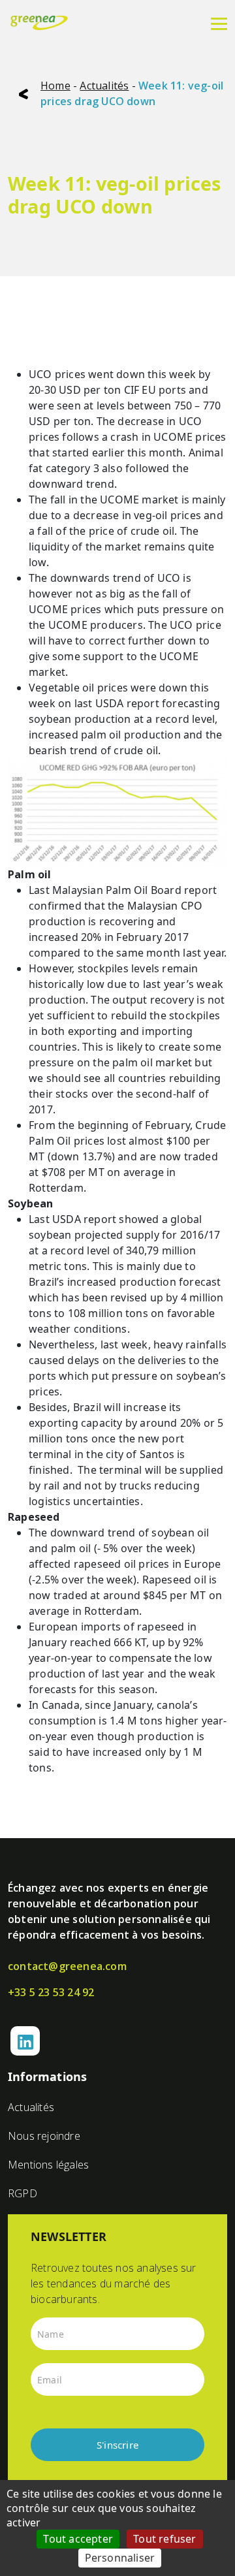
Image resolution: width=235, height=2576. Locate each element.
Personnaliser (120, 2558)
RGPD (23, 2193)
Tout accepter (78, 2539)
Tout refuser (164, 2539)
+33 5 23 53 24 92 (51, 1992)
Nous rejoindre (44, 2136)
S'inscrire (117, 2445)
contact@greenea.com (67, 1966)
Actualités (104, 86)
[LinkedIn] (25, 2041)
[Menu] (219, 23)
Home (55, 86)
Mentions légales (48, 2165)
